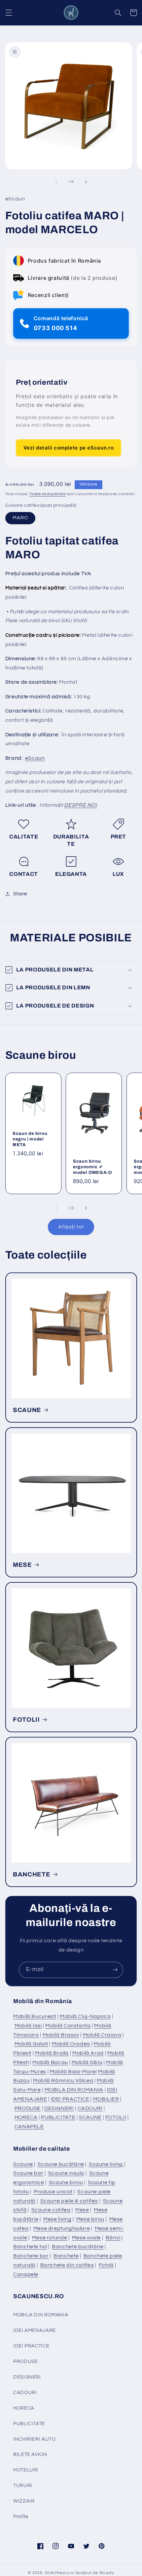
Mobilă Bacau (50, 2062)
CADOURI (90, 2108)
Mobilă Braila (52, 2053)
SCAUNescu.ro (60, 2573)
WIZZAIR (24, 2501)
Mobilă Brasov (61, 2035)
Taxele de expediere (47, 494)
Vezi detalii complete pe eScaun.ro (69, 448)
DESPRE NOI (80, 805)
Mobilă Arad (88, 2053)
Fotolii (106, 2265)
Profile (21, 2517)
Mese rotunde (50, 2238)
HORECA (26, 2117)
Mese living (57, 2219)
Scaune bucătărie (61, 2164)
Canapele (26, 2274)
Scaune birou (66, 2182)
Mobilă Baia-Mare (73, 2072)
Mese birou (90, 2219)
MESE (22, 1565)
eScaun (35, 758)
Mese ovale (86, 2238)
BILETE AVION (30, 2454)
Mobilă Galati (31, 2044)
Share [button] (20, 894)
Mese (82, 2210)
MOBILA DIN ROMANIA (74, 2090)
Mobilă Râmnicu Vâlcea (63, 2081)
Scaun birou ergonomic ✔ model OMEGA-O (92, 1166)
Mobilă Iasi (28, 2026)
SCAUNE (27, 1410)
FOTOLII (26, 1720)
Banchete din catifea (67, 2265)
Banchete (66, 2256)
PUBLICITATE (58, 2117)
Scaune (23, 2164)
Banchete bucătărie (78, 2247)
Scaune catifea (51, 2210)
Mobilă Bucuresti (35, 2016)
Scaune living (106, 2164)
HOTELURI (26, 2470)
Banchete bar (31, 2256)
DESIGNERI (59, 2108)
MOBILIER (106, 2099)
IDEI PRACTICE (70, 2099)
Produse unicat (53, 2192)
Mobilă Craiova (102, 2035)
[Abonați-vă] (115, 1970)
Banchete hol (30, 2247)
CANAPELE (29, 2126)
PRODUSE (28, 2108)
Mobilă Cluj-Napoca (85, 2016)
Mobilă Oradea (71, 2044)
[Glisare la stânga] (56, 182)
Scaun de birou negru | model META (30, 1139)
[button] (9, 13)
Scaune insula (66, 2173)
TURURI (23, 2486)
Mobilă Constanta (68, 2026)
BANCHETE (32, 1874)
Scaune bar (28, 2173)
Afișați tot (71, 1227)
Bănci (113, 2238)
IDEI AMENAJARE (35, 2330)
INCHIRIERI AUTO (34, 2439)
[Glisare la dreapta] (86, 182)
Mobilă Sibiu (87, 2062)
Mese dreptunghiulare (62, 2228)
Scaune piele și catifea (69, 2201)
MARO (20, 518)
